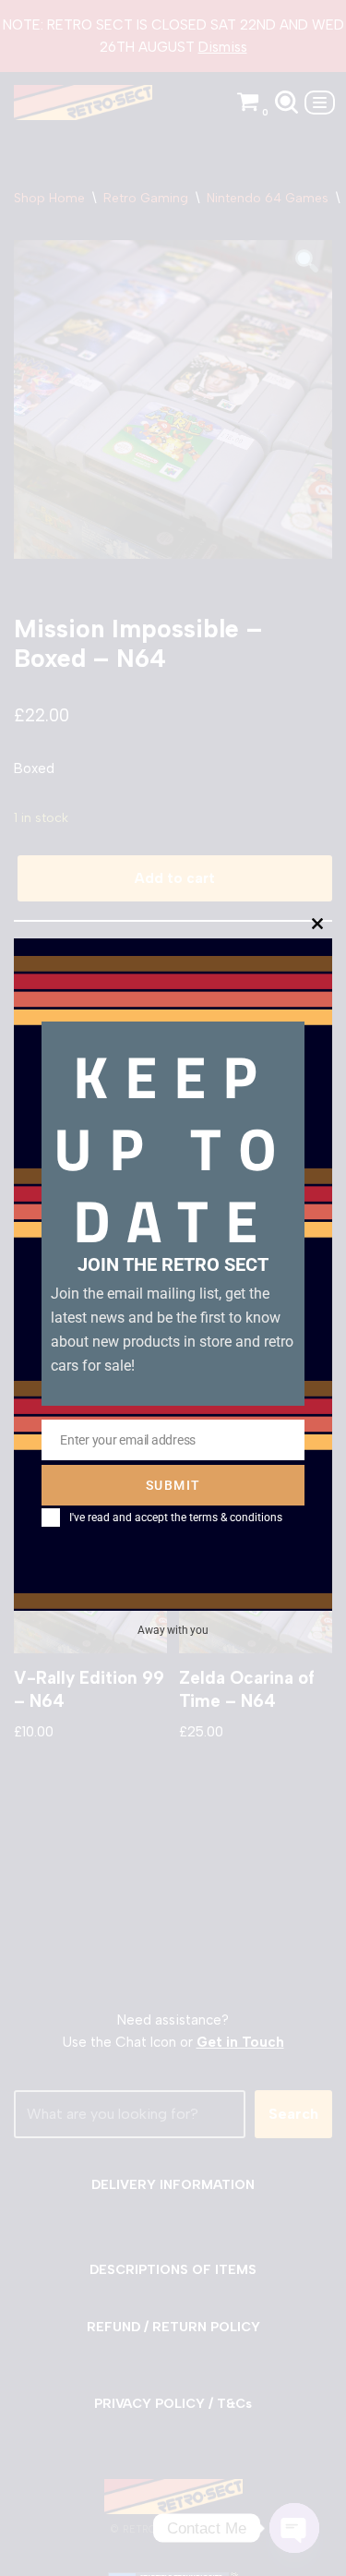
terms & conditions (236, 1518)
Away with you (173, 1630)
